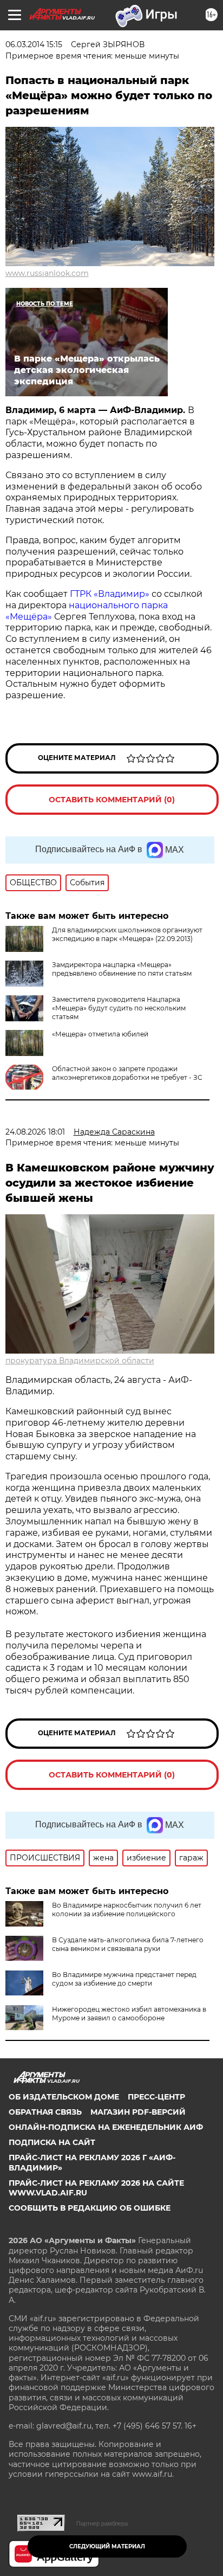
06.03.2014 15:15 (34, 44)
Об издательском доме (64, 2097)
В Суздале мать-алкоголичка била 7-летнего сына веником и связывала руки (128, 1944)
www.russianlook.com (47, 273)
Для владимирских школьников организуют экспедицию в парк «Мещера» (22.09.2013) (127, 934)
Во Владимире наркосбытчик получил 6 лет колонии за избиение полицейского (127, 1910)
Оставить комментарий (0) (112, 800)
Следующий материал (107, 2546)
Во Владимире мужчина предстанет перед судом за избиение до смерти (124, 1979)
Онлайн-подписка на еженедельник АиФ (106, 2127)
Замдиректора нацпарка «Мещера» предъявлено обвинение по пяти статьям (122, 969)
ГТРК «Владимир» (110, 594)
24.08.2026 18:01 (35, 1132)
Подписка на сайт (52, 2142)
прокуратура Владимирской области (80, 1361)
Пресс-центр (156, 2097)
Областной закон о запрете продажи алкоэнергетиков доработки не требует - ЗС (127, 1073)
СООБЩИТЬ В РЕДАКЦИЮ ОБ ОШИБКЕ (90, 2208)
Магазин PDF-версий (138, 2112)
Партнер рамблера (102, 2523)
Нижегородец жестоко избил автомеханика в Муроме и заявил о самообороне (129, 2014)
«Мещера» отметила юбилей (100, 1034)
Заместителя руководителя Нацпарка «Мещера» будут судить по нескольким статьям (119, 1008)
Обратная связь (45, 2112)
